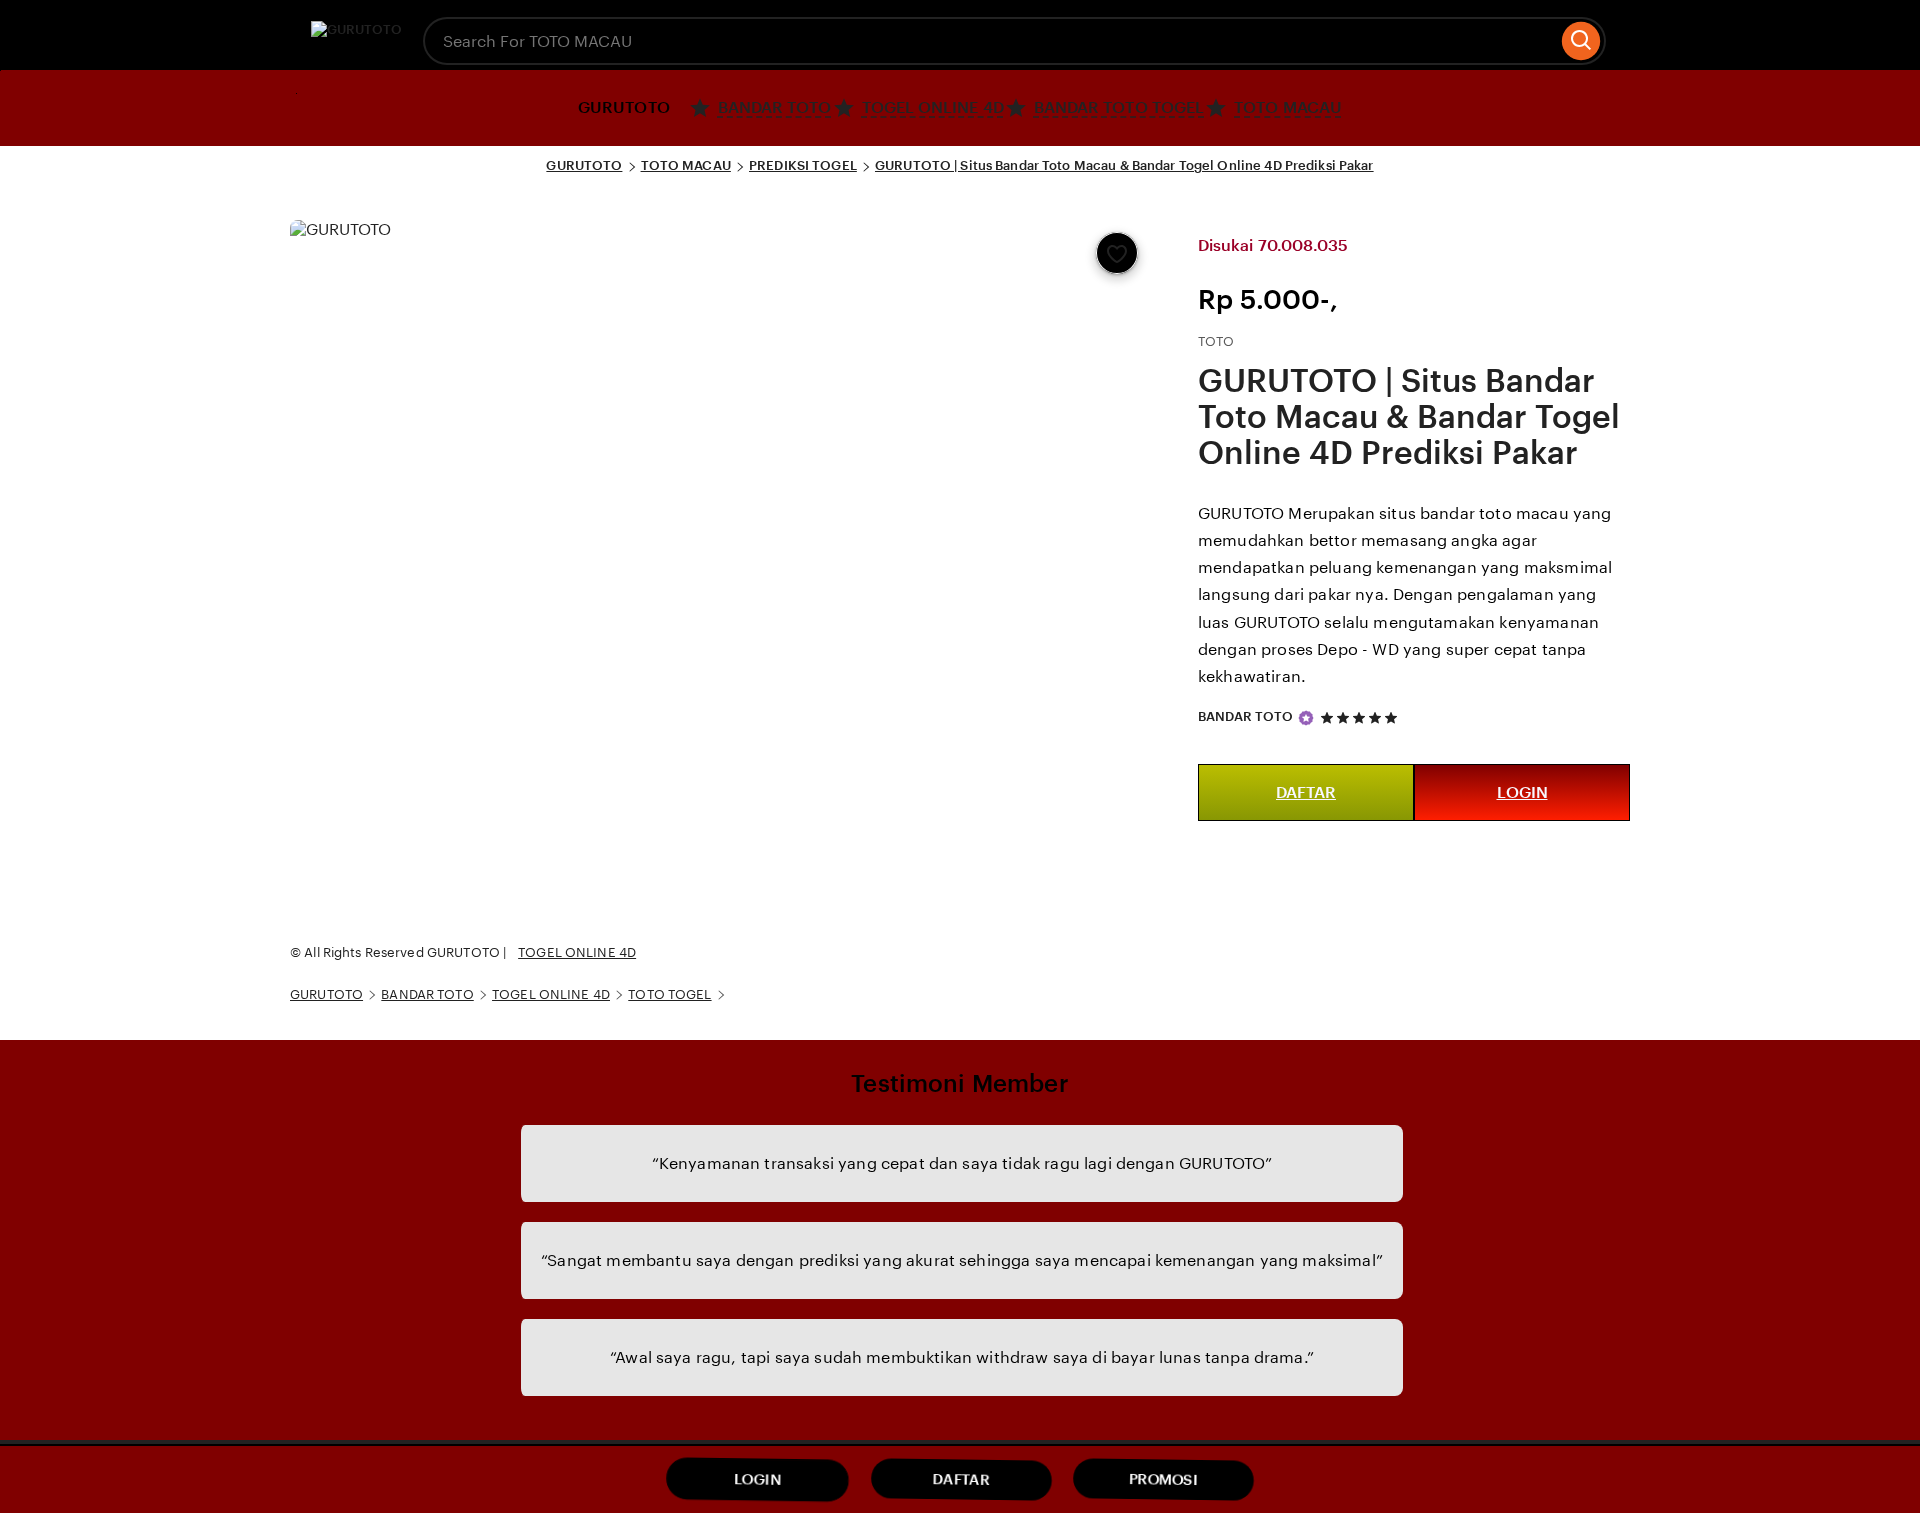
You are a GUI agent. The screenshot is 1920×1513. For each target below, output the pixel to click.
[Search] (1581, 41)
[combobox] (990, 41)
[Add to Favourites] (1117, 253)
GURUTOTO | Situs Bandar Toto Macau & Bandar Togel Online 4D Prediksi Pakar (1124, 165)
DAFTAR (1306, 792)
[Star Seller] (1306, 718)
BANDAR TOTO (1245, 716)
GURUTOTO (584, 165)
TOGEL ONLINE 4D (577, 952)
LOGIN (1522, 792)
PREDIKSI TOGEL (803, 165)
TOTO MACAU (686, 165)
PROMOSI (1163, 1479)
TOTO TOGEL (669, 994)
